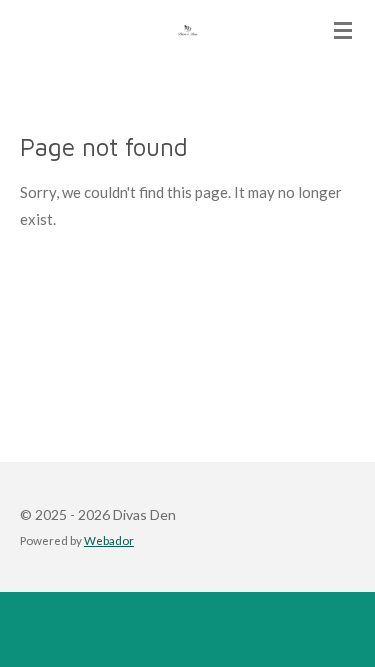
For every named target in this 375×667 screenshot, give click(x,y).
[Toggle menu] (343, 30)
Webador (109, 540)
